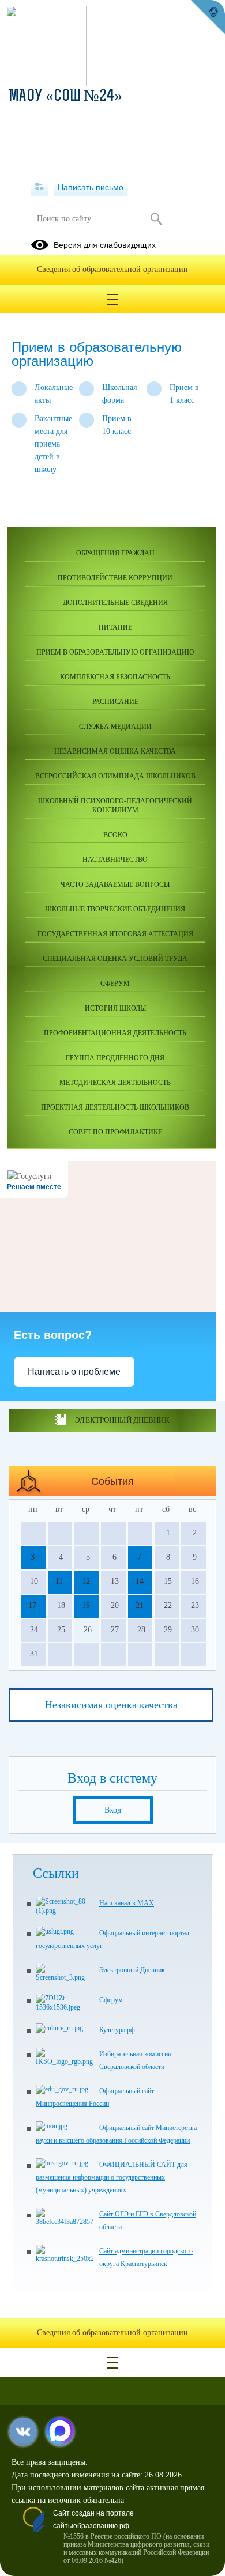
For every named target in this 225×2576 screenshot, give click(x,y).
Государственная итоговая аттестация (115, 934)
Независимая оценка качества (115, 751)
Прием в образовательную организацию (115, 652)
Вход (113, 1810)
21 (140, 1605)
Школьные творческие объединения (115, 909)
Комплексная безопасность (115, 677)
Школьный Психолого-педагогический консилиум (115, 805)
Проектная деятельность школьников (115, 1107)
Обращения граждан (115, 553)
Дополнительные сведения (115, 603)
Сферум (115, 984)
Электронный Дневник (132, 1970)
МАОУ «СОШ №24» (65, 97)
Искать (156, 219)
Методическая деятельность (115, 1083)
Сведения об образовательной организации (112, 269)
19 (86, 1605)
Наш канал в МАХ (127, 1903)
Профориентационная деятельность (115, 1033)
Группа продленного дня (115, 1058)
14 (140, 1581)
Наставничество (115, 860)
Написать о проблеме (74, 1372)
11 (59, 1581)
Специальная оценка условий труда (115, 959)
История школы (115, 1008)
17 (32, 1605)
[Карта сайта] (40, 187)
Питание (115, 627)
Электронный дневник (122, 1420)
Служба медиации (115, 727)
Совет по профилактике (115, 1132)
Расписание (115, 702)
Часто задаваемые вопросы (115, 884)
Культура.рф (117, 2030)
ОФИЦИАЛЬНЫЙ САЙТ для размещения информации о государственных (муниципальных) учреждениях (112, 2177)
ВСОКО (115, 835)
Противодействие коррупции (115, 578)
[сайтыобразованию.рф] (208, 17)
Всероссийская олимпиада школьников (115, 776)
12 (86, 1581)
